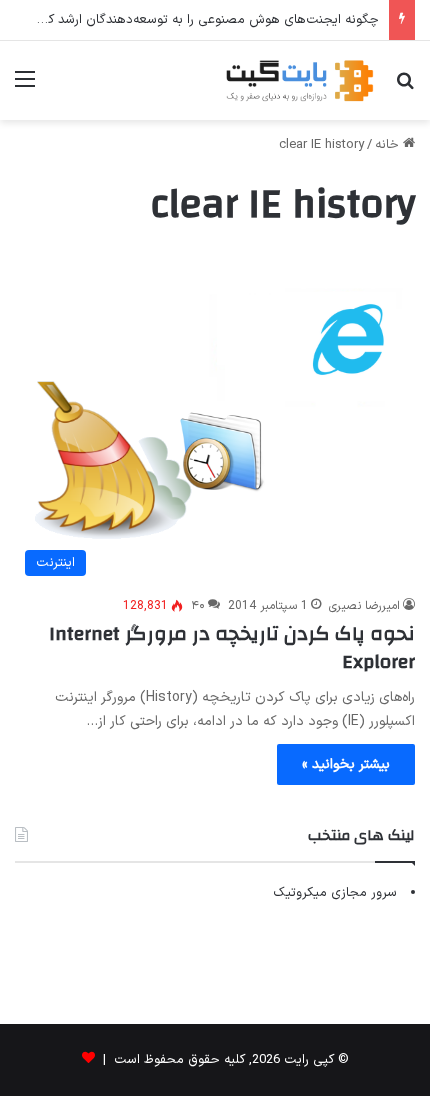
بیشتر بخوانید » (346, 764)
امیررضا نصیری (364, 606)
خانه (389, 145)
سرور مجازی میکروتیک (335, 893)
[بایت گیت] (300, 80)
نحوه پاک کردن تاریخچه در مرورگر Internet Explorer (232, 647)
